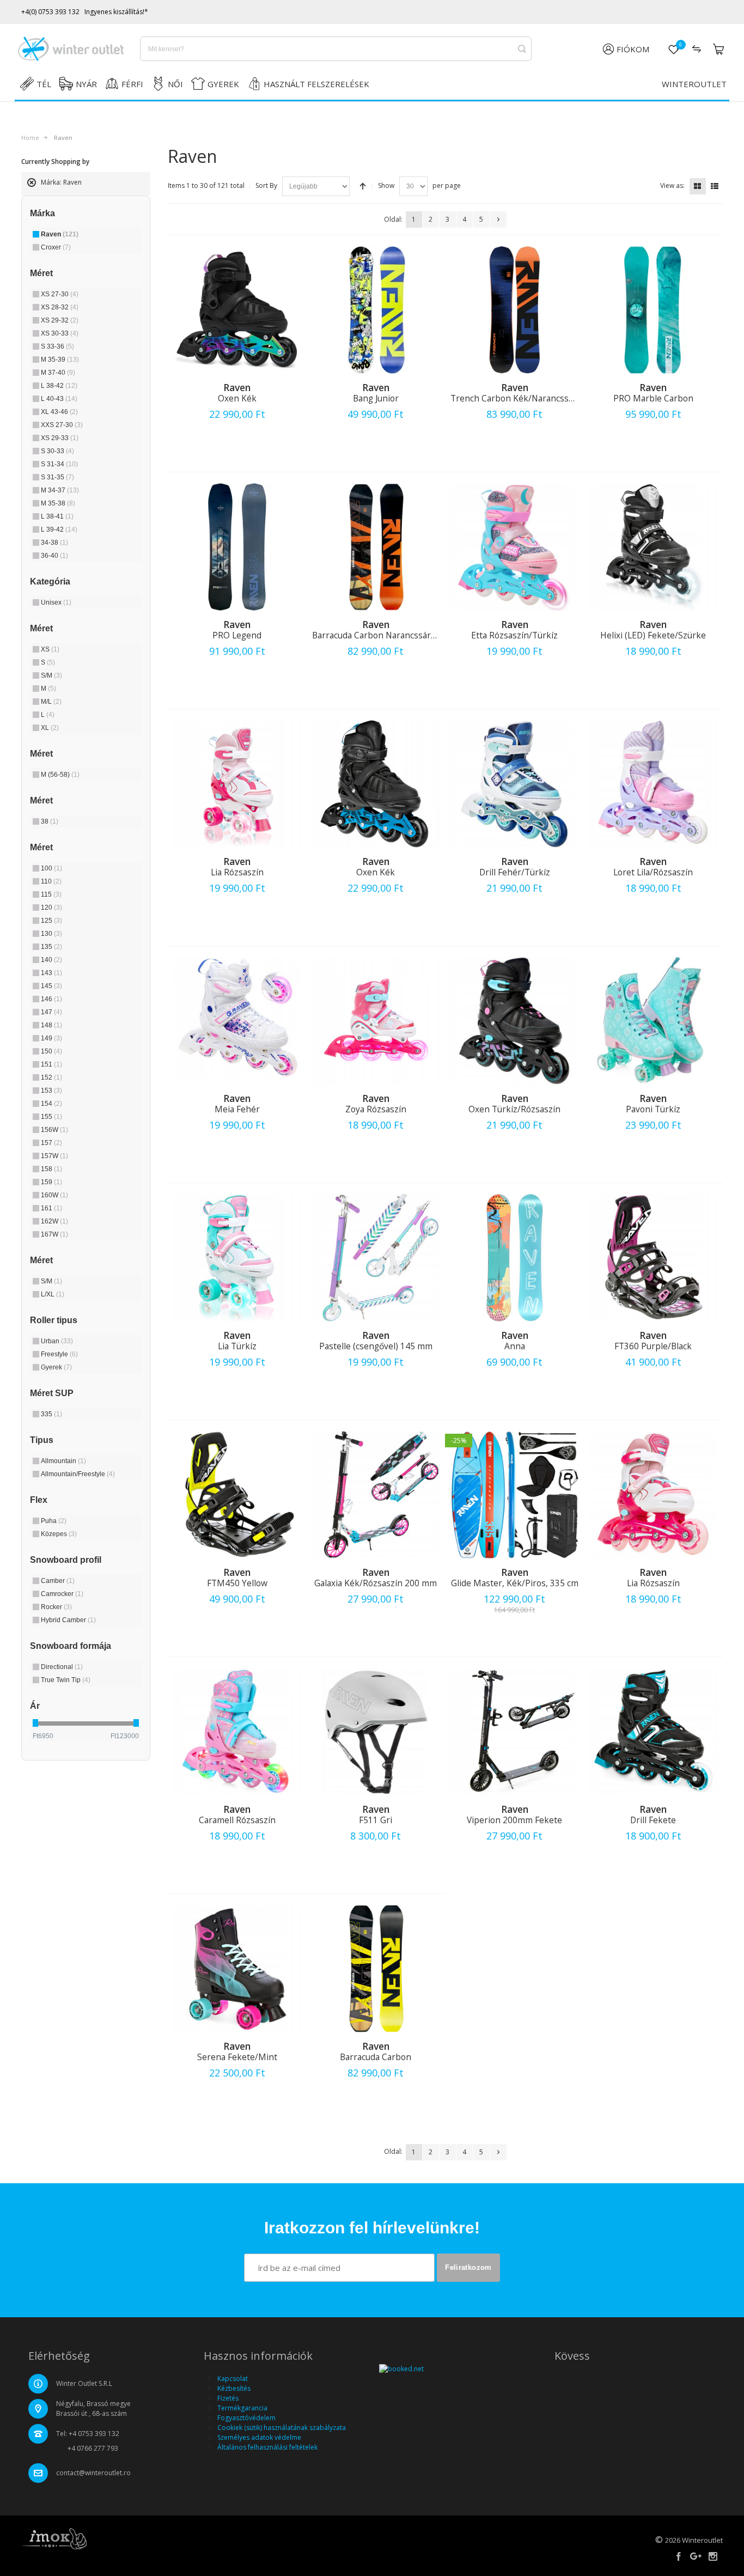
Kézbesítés (234, 2388)
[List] (715, 186)
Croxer (56, 247)
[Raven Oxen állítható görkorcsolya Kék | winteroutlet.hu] (237, 310)
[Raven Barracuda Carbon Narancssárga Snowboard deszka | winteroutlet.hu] (376, 547)
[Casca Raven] (376, 1732)
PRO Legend (237, 635)
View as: (672, 185)
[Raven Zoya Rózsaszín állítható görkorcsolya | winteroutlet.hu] (376, 1021)
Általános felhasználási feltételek (267, 2447)
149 (51, 1038)
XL (50, 728)
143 (51, 973)
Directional (62, 1667)
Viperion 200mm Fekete (514, 1820)
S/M (51, 675)
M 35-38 (58, 503)
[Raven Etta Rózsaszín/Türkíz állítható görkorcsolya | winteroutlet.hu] (514, 547)
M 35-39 (60, 360)
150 (51, 1051)
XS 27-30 (60, 294)
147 (51, 1012)
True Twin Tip (66, 1680)
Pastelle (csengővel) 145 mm (376, 1346)
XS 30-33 (60, 333)
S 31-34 (59, 464)
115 (51, 894)
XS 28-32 (60, 307)
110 (51, 881)
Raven (60, 234)
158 (51, 1169)
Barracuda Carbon (376, 2057)
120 (51, 908)
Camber (58, 1581)
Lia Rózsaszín (237, 872)
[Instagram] (713, 2557)
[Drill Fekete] (653, 1732)
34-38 (54, 543)
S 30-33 (57, 451)
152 (51, 1077)
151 (51, 1064)
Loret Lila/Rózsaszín (653, 872)
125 (51, 921)
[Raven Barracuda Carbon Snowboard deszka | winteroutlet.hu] (376, 1969)
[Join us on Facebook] (679, 2557)
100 (51, 868)
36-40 (54, 556)
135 (51, 947)
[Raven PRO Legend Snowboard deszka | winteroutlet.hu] (237, 547)
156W (54, 1130)
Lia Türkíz (237, 1346)
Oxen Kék (237, 398)
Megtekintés (237, 446)
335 (51, 1414)
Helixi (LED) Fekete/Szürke (653, 635)
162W (54, 1221)
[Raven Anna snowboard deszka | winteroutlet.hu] (514, 1258)
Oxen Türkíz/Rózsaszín (514, 1109)
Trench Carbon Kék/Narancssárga (518, 398)
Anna (515, 1346)
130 (51, 934)
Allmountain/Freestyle (78, 1474)
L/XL (53, 1294)
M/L (51, 702)
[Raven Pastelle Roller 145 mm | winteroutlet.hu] (376, 1258)
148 (51, 1025)
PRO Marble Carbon (653, 398)
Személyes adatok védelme (259, 2437)
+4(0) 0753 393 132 (50, 12)
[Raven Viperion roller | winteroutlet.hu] (514, 1732)
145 (51, 986)
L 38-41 (57, 516)
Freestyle (59, 1354)
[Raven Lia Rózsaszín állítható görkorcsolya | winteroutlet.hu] (237, 784)
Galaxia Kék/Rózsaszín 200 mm (376, 1583)
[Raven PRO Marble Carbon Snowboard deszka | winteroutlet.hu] (653, 310)
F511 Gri (376, 1820)
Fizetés (228, 2398)
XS (50, 649)
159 (51, 1182)
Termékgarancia (242, 2408)
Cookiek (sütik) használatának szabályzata (282, 2428)
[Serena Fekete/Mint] (237, 1969)
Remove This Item (32, 187)
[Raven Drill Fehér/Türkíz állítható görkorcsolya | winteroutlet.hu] (514, 784)
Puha (54, 1521)
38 (50, 821)
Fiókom (633, 49)
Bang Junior (376, 398)
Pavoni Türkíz (653, 1109)
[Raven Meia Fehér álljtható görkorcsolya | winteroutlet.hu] (237, 1021)
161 (51, 1208)
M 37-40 (58, 373)
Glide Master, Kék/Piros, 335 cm (515, 1583)
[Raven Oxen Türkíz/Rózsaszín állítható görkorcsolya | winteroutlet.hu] (514, 1021)
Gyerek (56, 1367)
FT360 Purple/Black (653, 1346)
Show (386, 185)
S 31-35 (57, 477)
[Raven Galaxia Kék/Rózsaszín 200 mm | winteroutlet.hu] (376, 1495)
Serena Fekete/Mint (237, 2057)
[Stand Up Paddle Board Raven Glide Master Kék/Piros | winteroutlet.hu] (514, 1495)
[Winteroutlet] (71, 49)
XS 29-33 (60, 438)
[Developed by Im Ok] (54, 2538)
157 (51, 1143)
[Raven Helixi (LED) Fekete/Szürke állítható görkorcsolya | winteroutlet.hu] (653, 547)
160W (54, 1195)
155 (51, 1117)
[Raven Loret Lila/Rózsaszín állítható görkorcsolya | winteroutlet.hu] (653, 784)
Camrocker (62, 1594)
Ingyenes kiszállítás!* (116, 12)
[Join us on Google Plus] (697, 2557)
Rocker (56, 1607)
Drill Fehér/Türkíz (515, 872)
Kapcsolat (233, 2379)
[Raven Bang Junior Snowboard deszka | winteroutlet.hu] (376, 310)
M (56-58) (60, 775)
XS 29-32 (60, 320)
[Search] (522, 49)
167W (54, 1234)
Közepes (59, 1534)
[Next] (498, 220)
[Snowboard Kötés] (653, 1258)
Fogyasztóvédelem (246, 2418)
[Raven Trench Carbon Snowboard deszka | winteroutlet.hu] (514, 310)
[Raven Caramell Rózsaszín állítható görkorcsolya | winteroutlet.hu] (237, 1732)
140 (51, 960)
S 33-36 (57, 346)
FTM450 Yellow (237, 1583)
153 (51, 1091)
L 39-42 (59, 529)
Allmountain (63, 1461)
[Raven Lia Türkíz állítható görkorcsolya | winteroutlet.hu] (237, 1258)
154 (51, 1104)
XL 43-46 (59, 412)
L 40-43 (59, 399)
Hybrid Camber (68, 1620)
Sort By (266, 185)
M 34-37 (60, 490)
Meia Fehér (237, 1109)
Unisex (56, 602)
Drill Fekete (653, 1820)
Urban (57, 1341)
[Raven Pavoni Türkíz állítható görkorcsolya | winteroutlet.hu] (653, 1021)
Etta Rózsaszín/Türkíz (514, 635)
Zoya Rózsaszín (376, 1109)
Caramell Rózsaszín (237, 1820)
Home (30, 138)
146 (51, 999)
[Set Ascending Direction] (363, 186)
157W (54, 1156)
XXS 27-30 (62, 425)
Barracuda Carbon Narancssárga (376, 635)
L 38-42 (59, 386)
